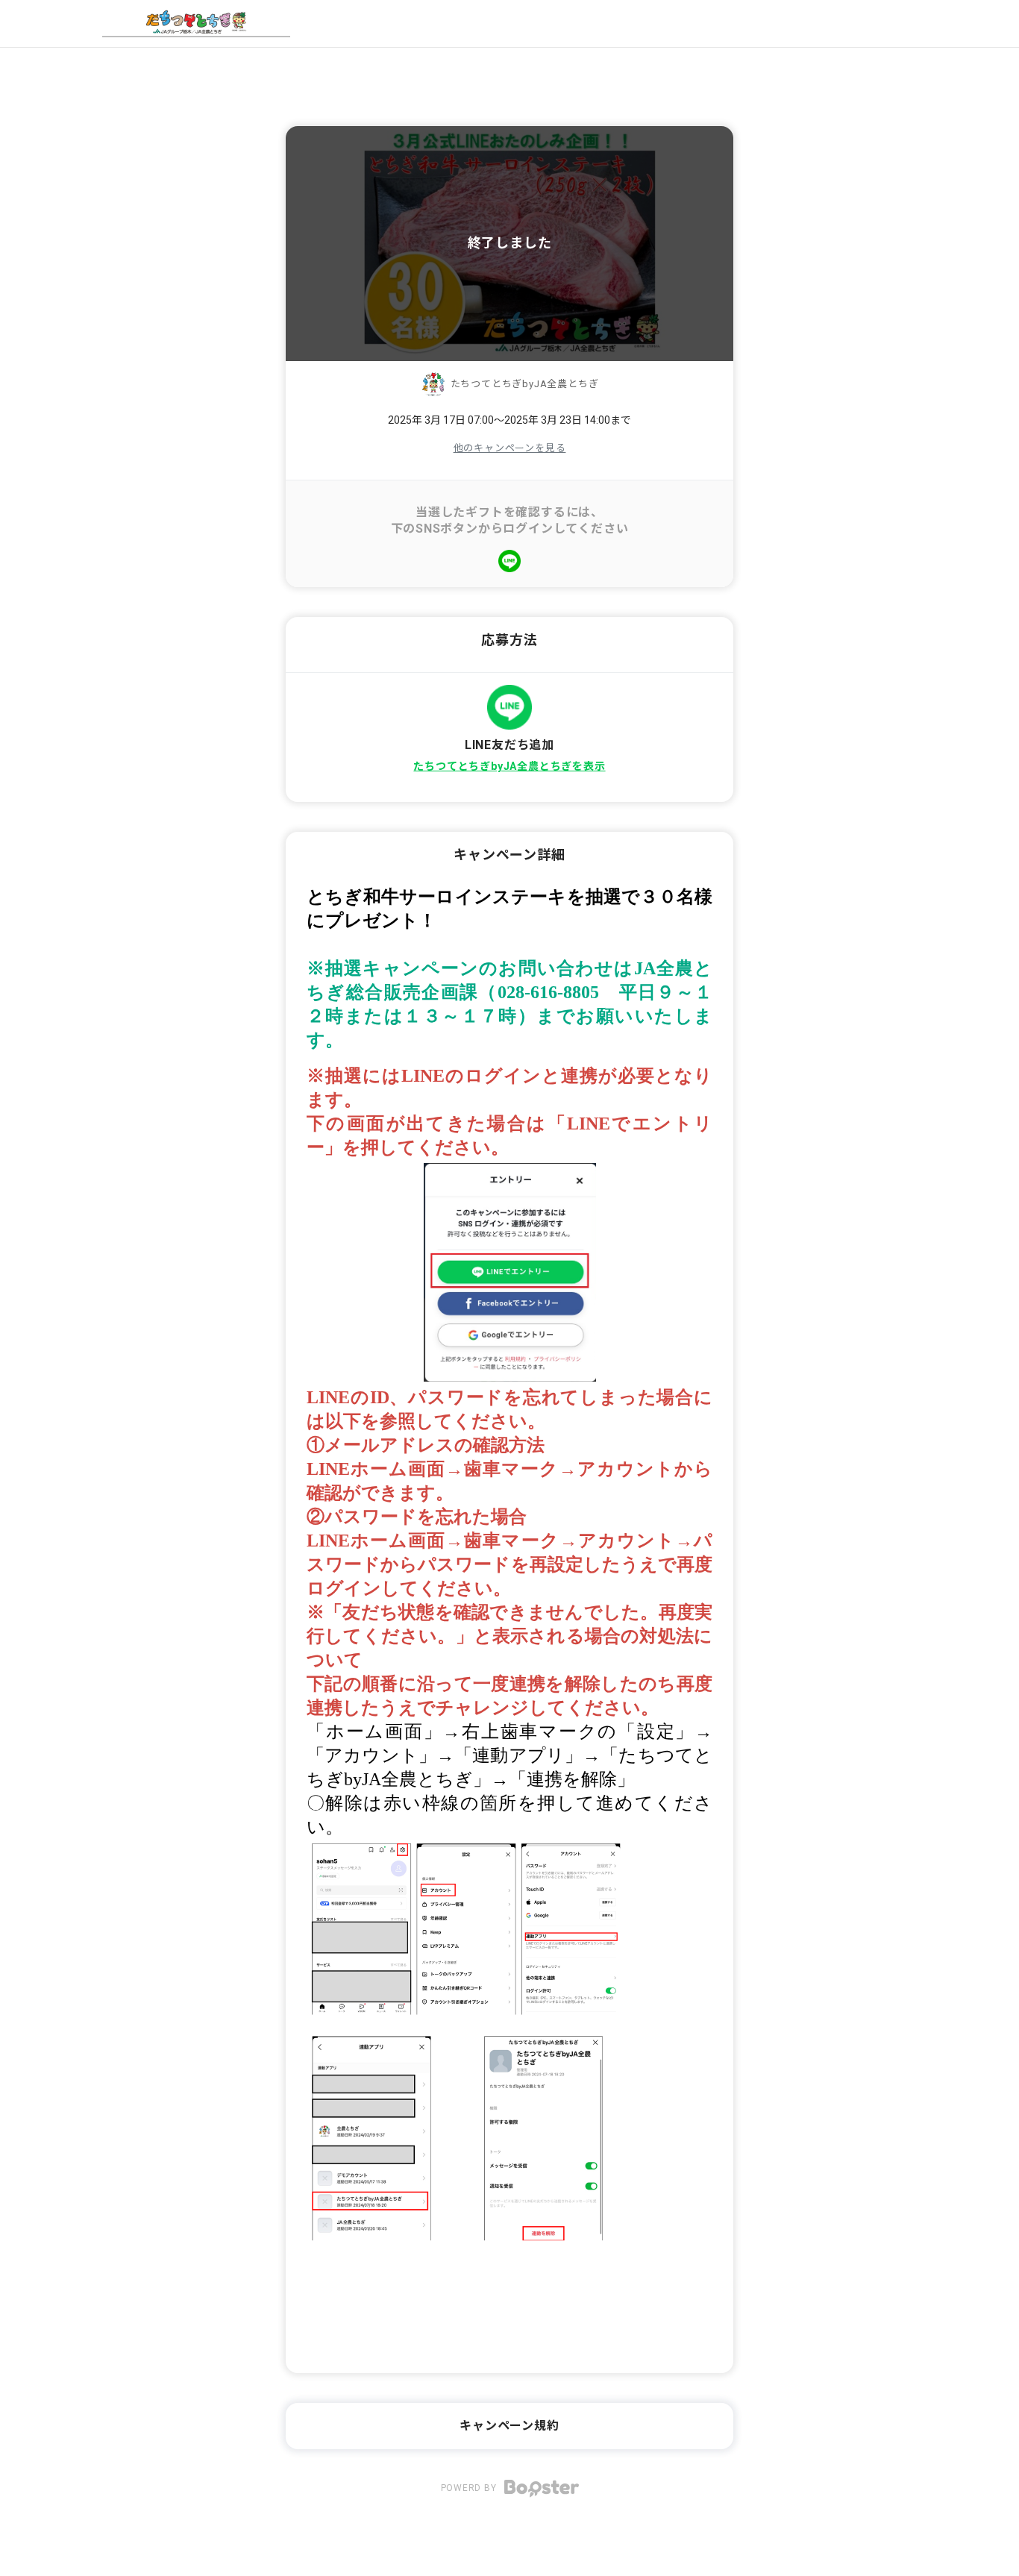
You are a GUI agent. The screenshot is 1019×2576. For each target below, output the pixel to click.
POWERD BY (470, 2488)
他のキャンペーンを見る (510, 448)
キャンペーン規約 (509, 2426)
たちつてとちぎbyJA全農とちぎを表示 (509, 766)
